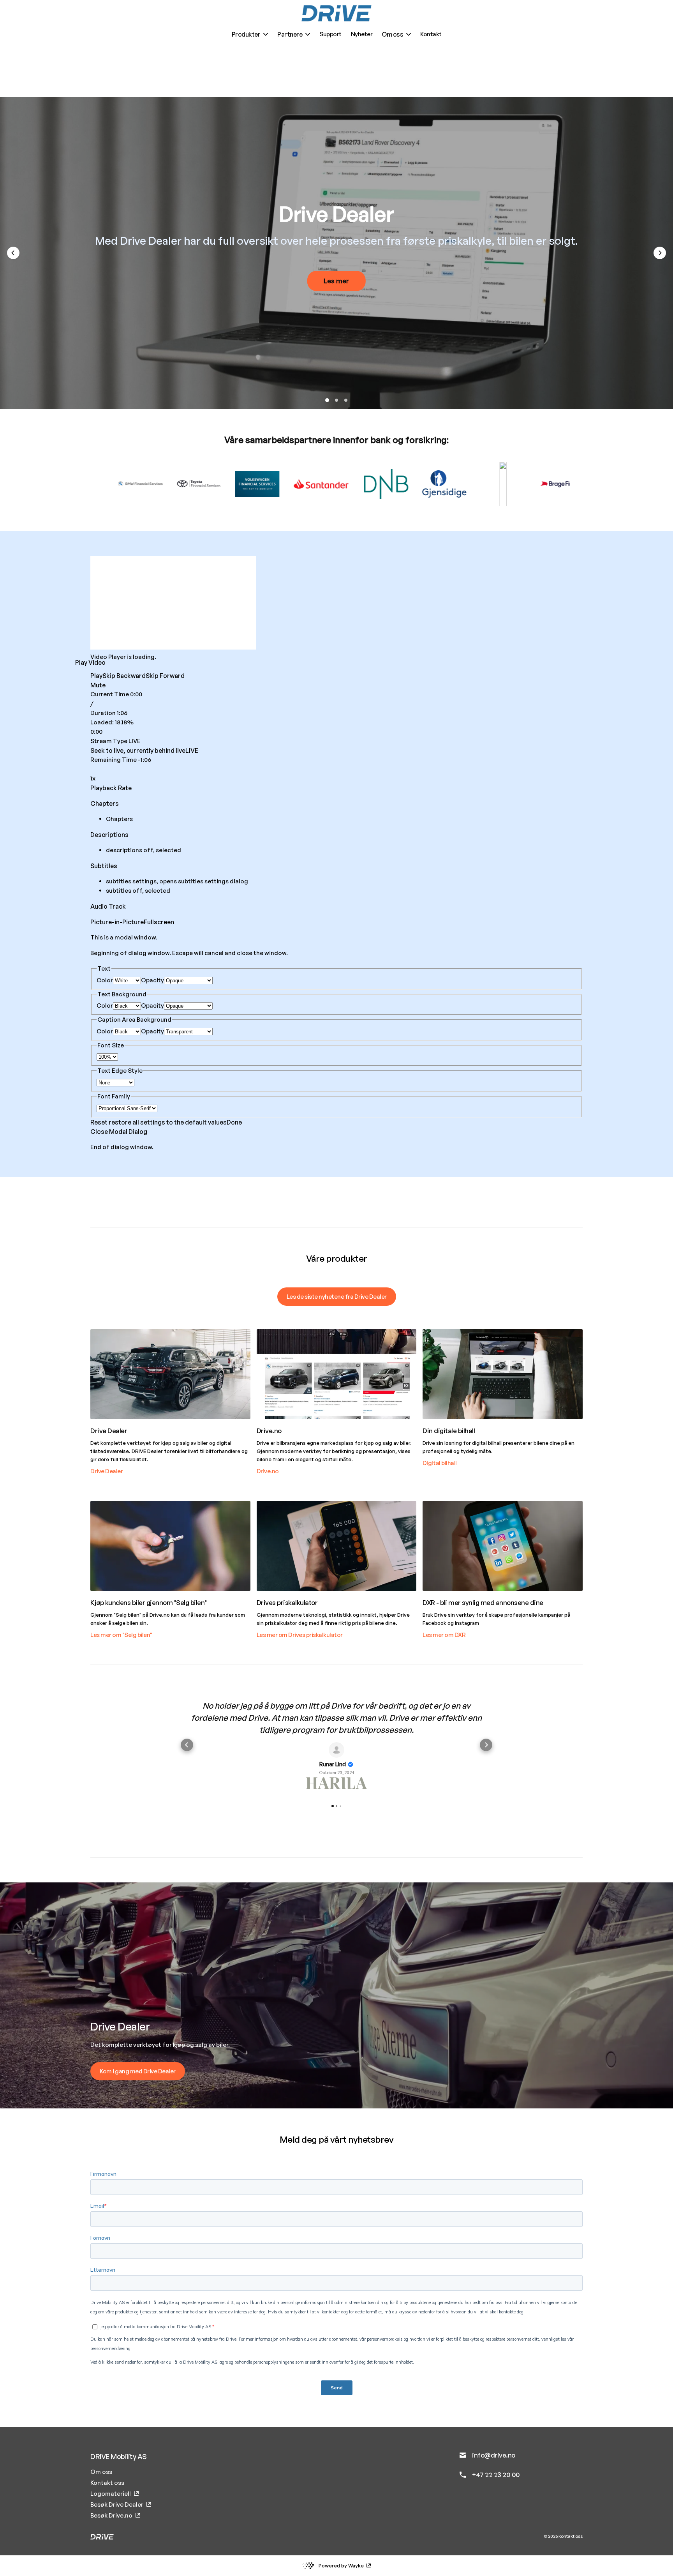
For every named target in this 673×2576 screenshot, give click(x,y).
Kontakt (431, 34)
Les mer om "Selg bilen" (121, 1635)
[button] (187, 1745)
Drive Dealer (107, 1471)
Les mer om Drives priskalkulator (300, 1635)
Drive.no (268, 1471)
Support (330, 34)
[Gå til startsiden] (336, 13)
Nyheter (362, 34)
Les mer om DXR (444, 1635)
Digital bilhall (440, 1463)
